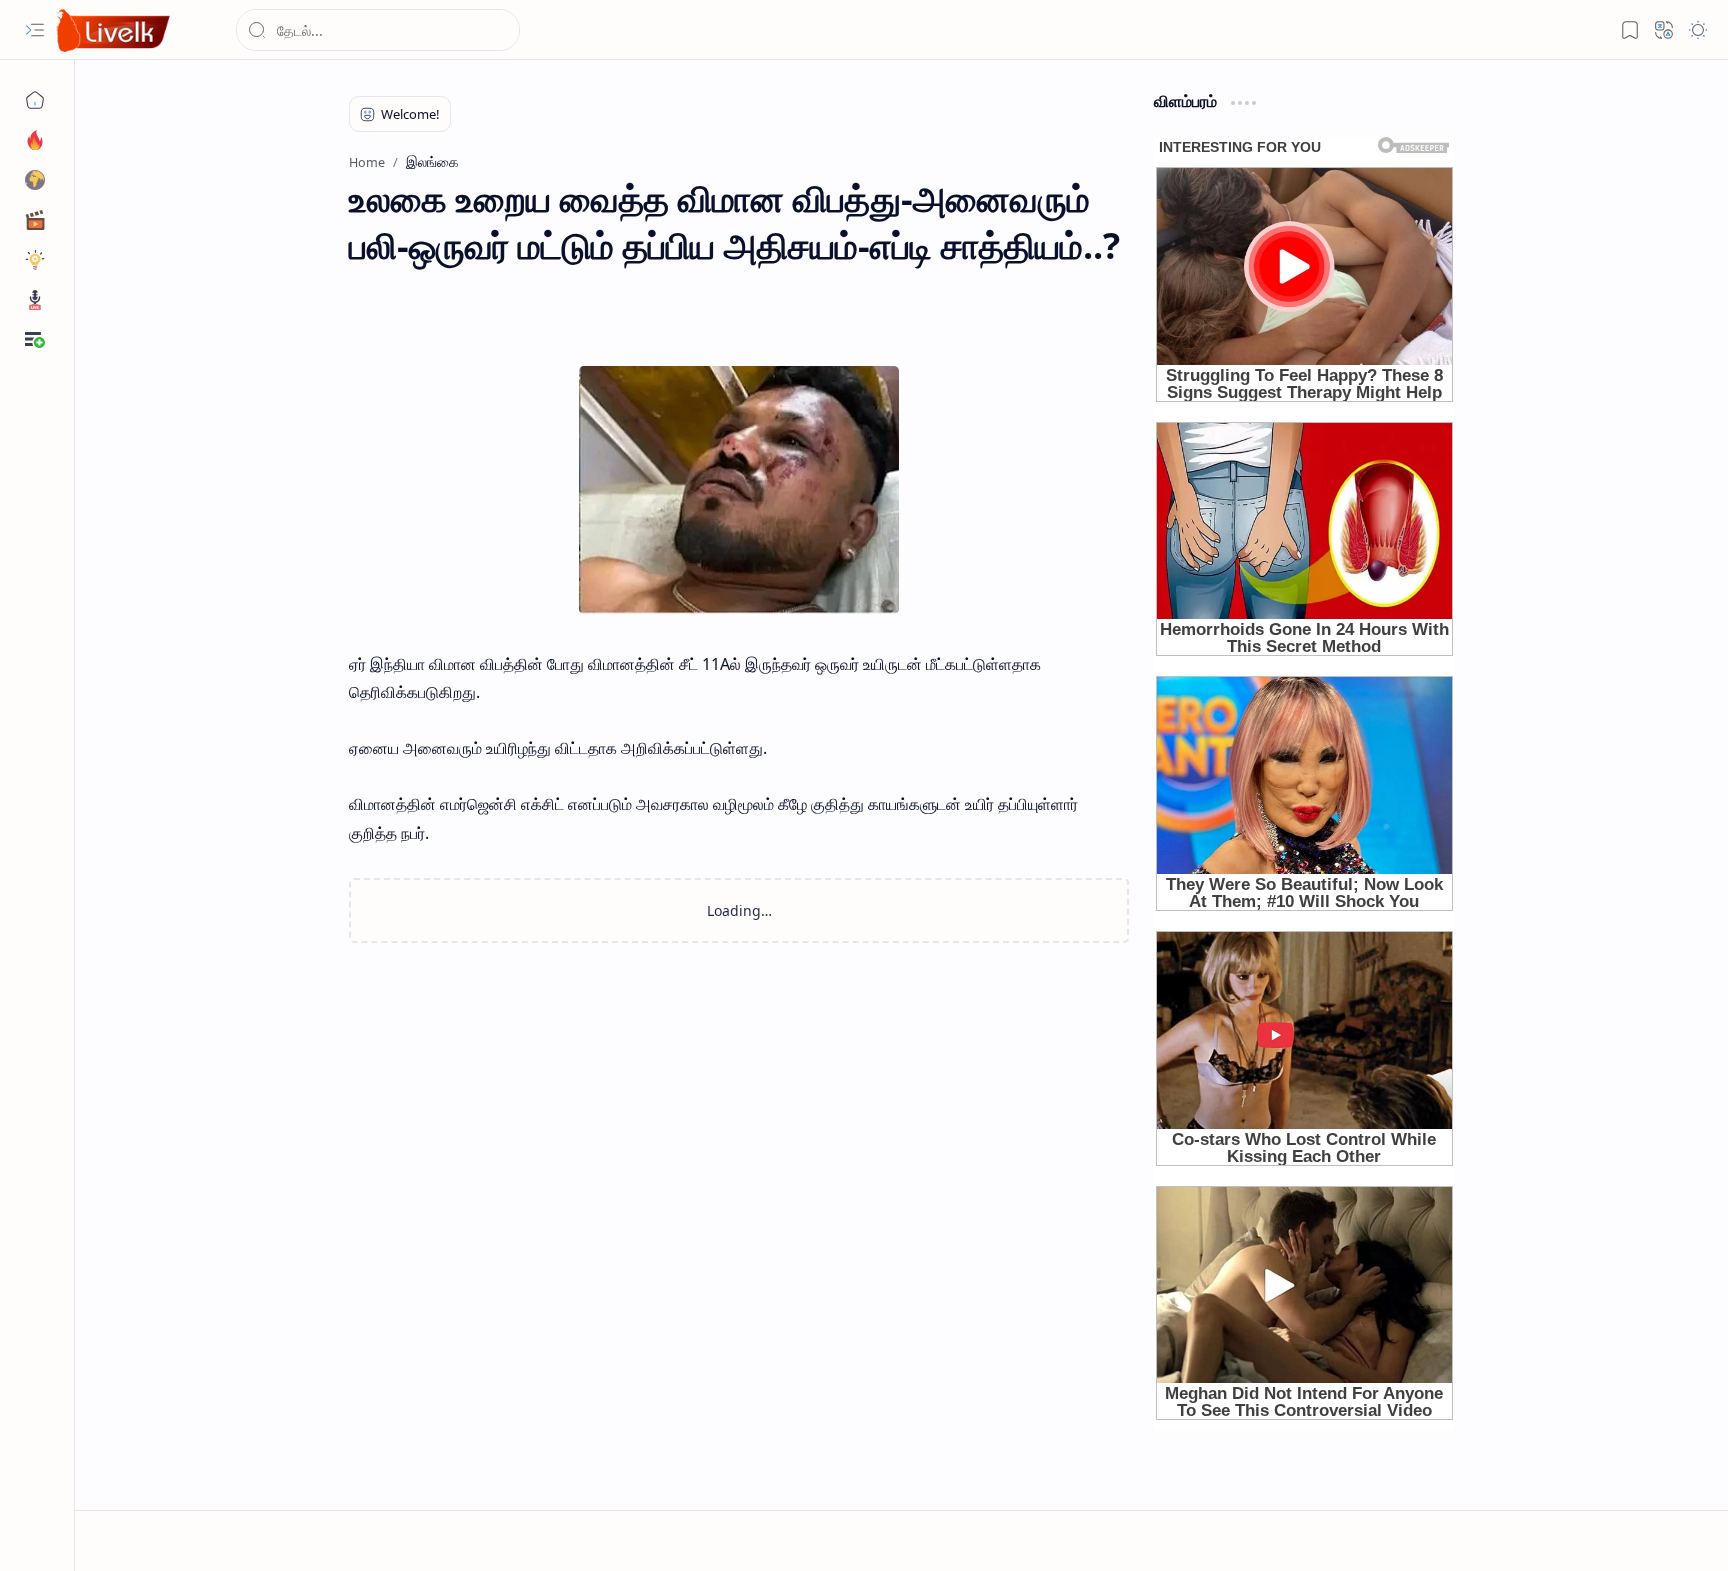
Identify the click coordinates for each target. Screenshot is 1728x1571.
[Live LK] (114, 30)
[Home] (35, 100)
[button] (35, 30)
